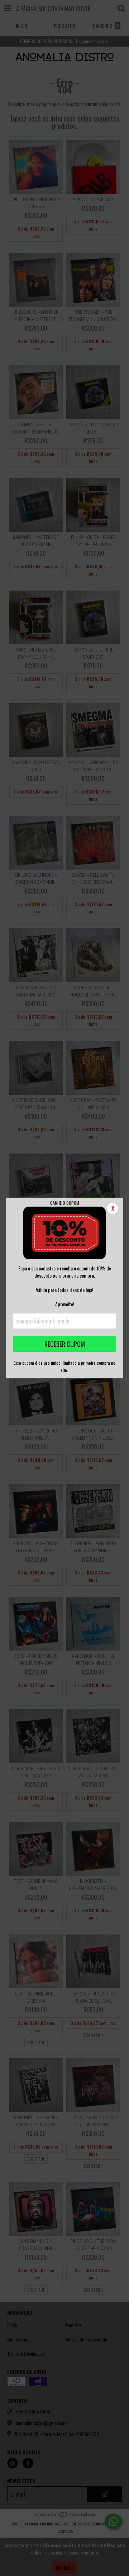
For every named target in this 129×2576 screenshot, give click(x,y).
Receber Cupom (65, 1344)
